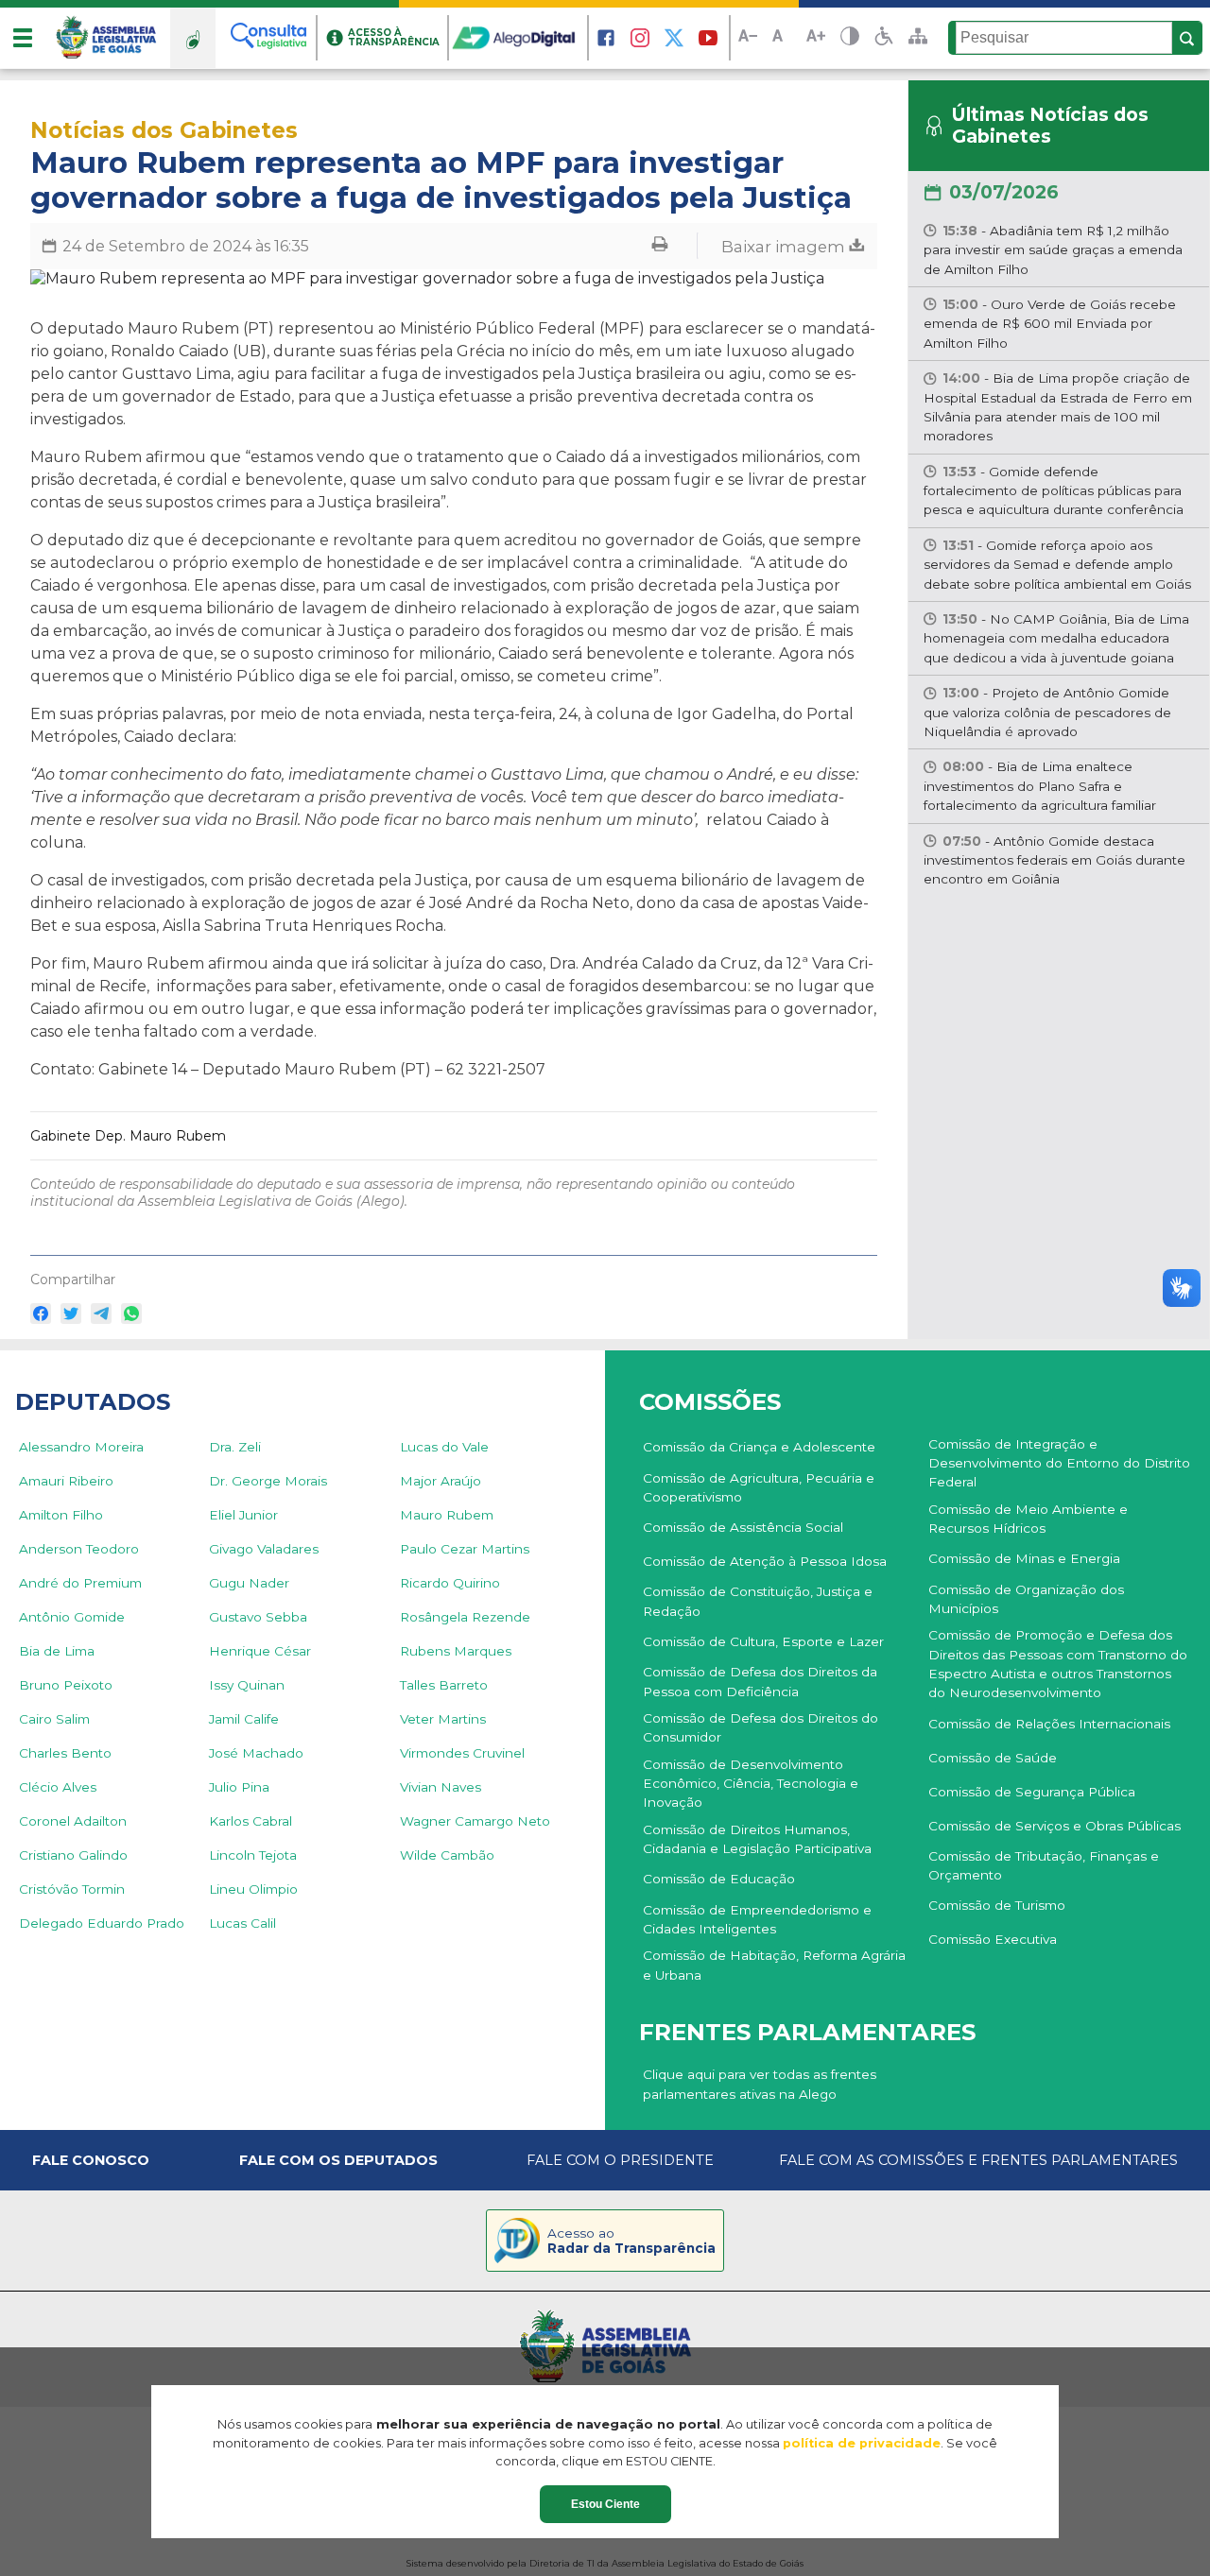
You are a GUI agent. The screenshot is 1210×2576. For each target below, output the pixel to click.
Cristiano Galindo (73, 1855)
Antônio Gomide (72, 1617)
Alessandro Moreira (81, 1447)
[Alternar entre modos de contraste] (850, 38)
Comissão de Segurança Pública (1032, 1792)
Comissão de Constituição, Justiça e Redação (758, 1601)
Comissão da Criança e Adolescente (759, 1447)
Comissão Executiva (993, 1939)
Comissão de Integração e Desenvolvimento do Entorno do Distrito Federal (1059, 1463)
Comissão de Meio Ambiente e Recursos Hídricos (1028, 1519)
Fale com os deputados (338, 2160)
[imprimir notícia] (660, 246)
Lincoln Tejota (253, 1855)
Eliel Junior (243, 1515)
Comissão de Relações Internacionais (1049, 1724)
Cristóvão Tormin (72, 1889)
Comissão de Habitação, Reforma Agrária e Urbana (774, 1965)
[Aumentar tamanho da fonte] (816, 38)
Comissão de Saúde (993, 1758)
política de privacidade (862, 2443)
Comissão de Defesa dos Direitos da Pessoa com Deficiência (760, 1681)
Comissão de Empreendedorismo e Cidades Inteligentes (757, 1919)
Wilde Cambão (447, 1855)
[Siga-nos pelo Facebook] (606, 38)
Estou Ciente (605, 2504)
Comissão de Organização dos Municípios (1026, 1599)
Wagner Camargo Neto (475, 1821)
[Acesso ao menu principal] (23, 38)
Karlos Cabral (251, 1821)
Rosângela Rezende (465, 1617)
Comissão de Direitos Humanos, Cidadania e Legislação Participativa (757, 1839)
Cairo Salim (54, 1719)
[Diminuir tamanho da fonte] (748, 38)
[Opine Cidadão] (193, 38)
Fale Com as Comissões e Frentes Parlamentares (978, 2160)
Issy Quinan (247, 1685)
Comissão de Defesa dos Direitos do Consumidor (761, 1727)
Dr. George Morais (268, 1481)
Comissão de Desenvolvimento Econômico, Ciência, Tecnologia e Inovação (751, 1784)
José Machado (256, 1753)
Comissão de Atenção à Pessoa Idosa (765, 1561)
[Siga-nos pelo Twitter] (674, 38)
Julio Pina (239, 1787)
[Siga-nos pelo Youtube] (708, 38)
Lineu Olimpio (253, 1889)
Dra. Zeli (235, 1447)
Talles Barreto (444, 1685)
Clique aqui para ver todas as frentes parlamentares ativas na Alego (760, 2084)
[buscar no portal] (1187, 39)
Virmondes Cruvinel (462, 1753)
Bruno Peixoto (66, 1685)
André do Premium (80, 1583)
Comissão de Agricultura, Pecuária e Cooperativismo (759, 1487)
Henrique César (260, 1651)
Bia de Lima (57, 1651)
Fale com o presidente (620, 2160)
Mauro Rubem (447, 1515)
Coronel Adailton (73, 1821)
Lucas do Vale (444, 1447)
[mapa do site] (918, 38)
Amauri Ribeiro (66, 1481)
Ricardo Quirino (450, 1583)
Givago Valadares (264, 1549)
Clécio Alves (58, 1787)
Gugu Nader (249, 1583)
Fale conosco (91, 2160)
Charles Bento (65, 1753)
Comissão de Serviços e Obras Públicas (1054, 1826)
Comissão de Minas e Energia (1024, 1558)
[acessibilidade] (884, 38)
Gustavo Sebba (258, 1617)
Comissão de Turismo (997, 1905)
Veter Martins (443, 1719)
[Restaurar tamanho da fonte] (782, 38)
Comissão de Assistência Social (743, 1527)
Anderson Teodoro (79, 1549)
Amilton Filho (61, 1515)
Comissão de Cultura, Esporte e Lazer (763, 1641)
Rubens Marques (456, 1651)
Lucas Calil (242, 1923)
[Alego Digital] (519, 38)
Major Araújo (441, 1481)
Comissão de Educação (719, 1879)
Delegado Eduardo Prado (102, 1923)
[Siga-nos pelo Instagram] (640, 38)
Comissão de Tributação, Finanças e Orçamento (1044, 1865)
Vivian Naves (441, 1787)
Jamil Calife (244, 1719)
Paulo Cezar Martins (465, 1549)
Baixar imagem (785, 246)
